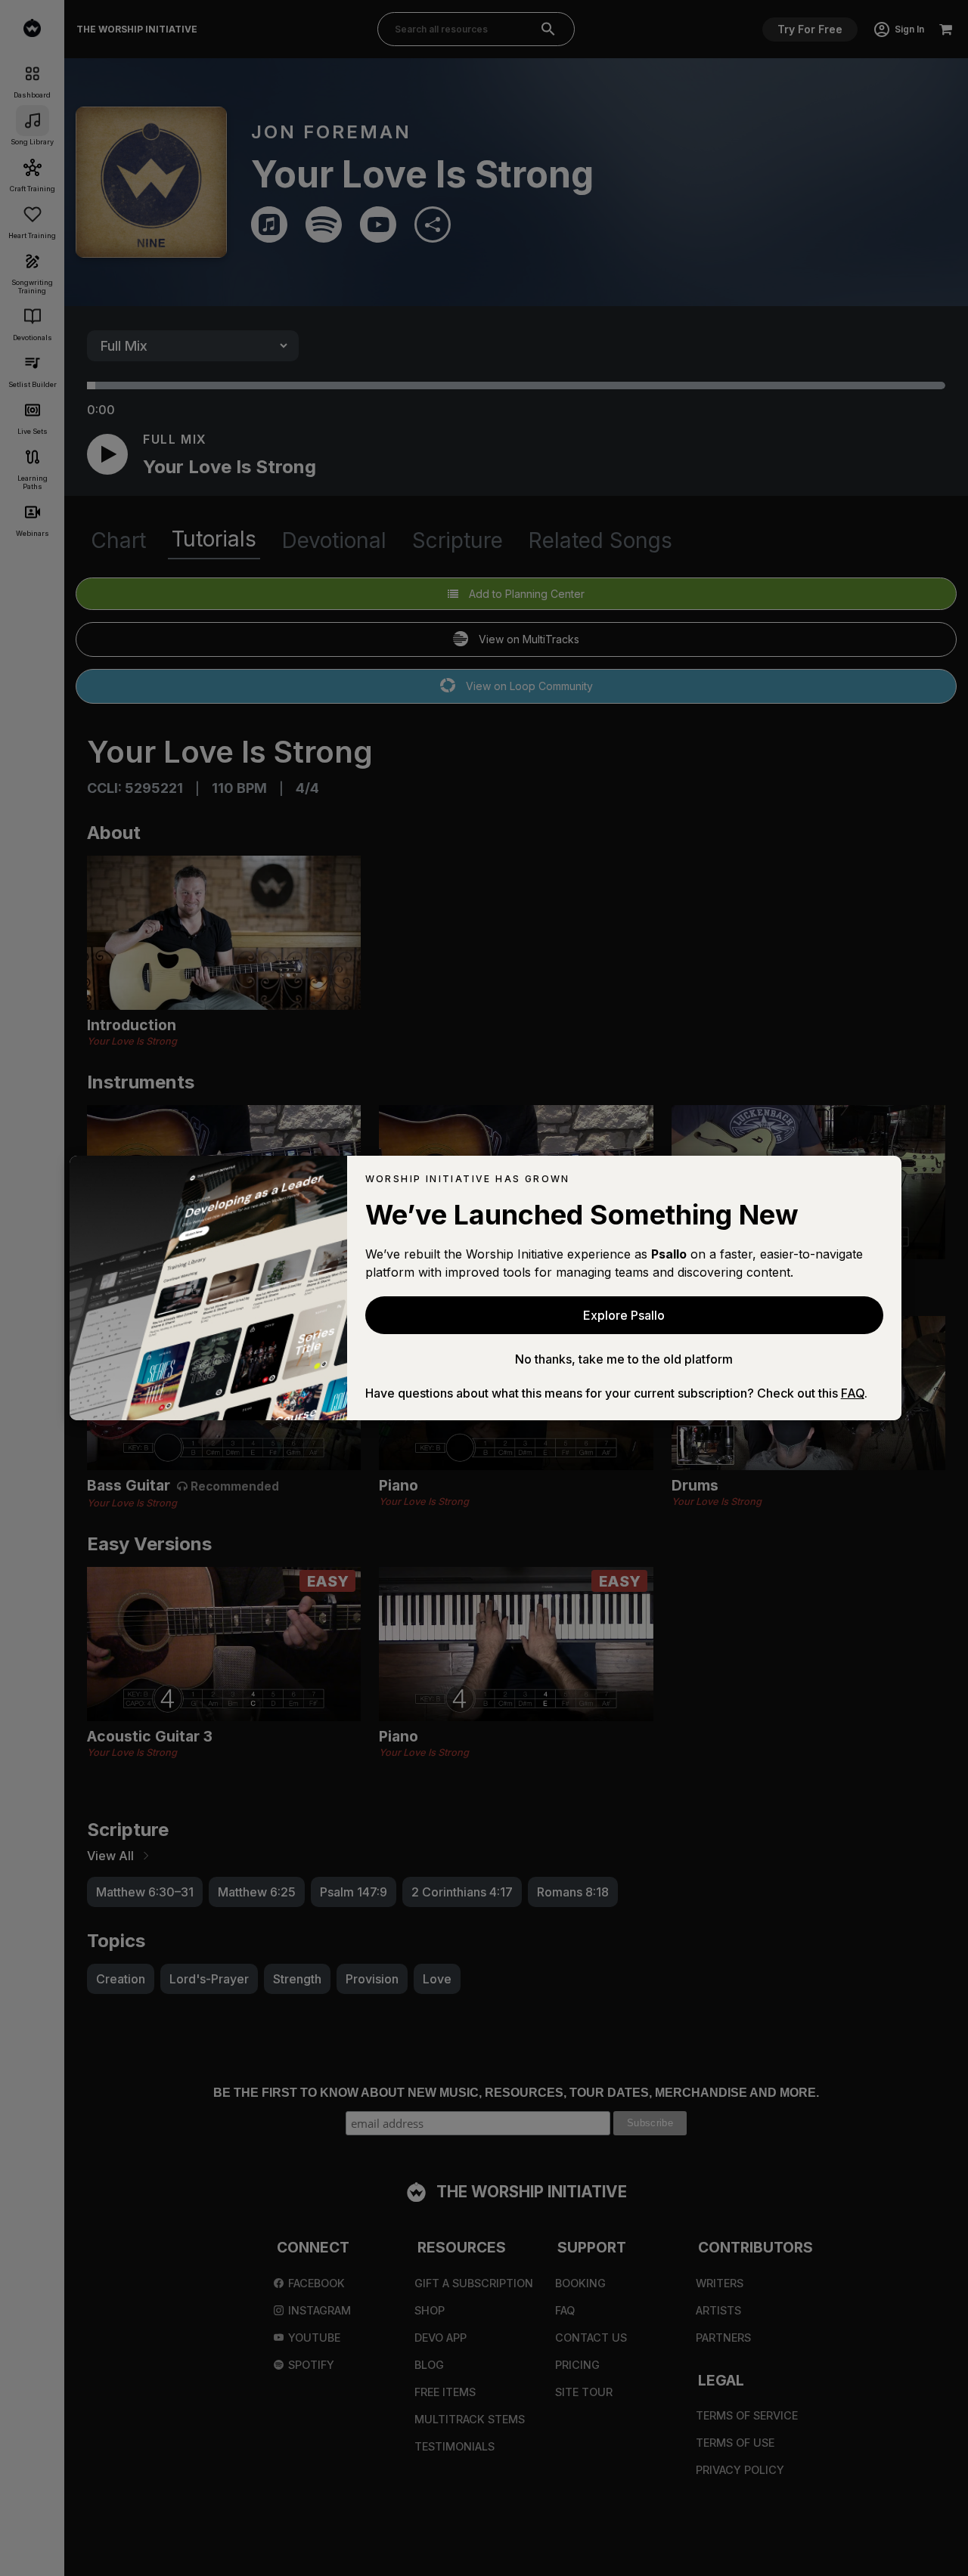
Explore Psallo (624, 1315)
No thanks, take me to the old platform (624, 1359)
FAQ (853, 1393)
